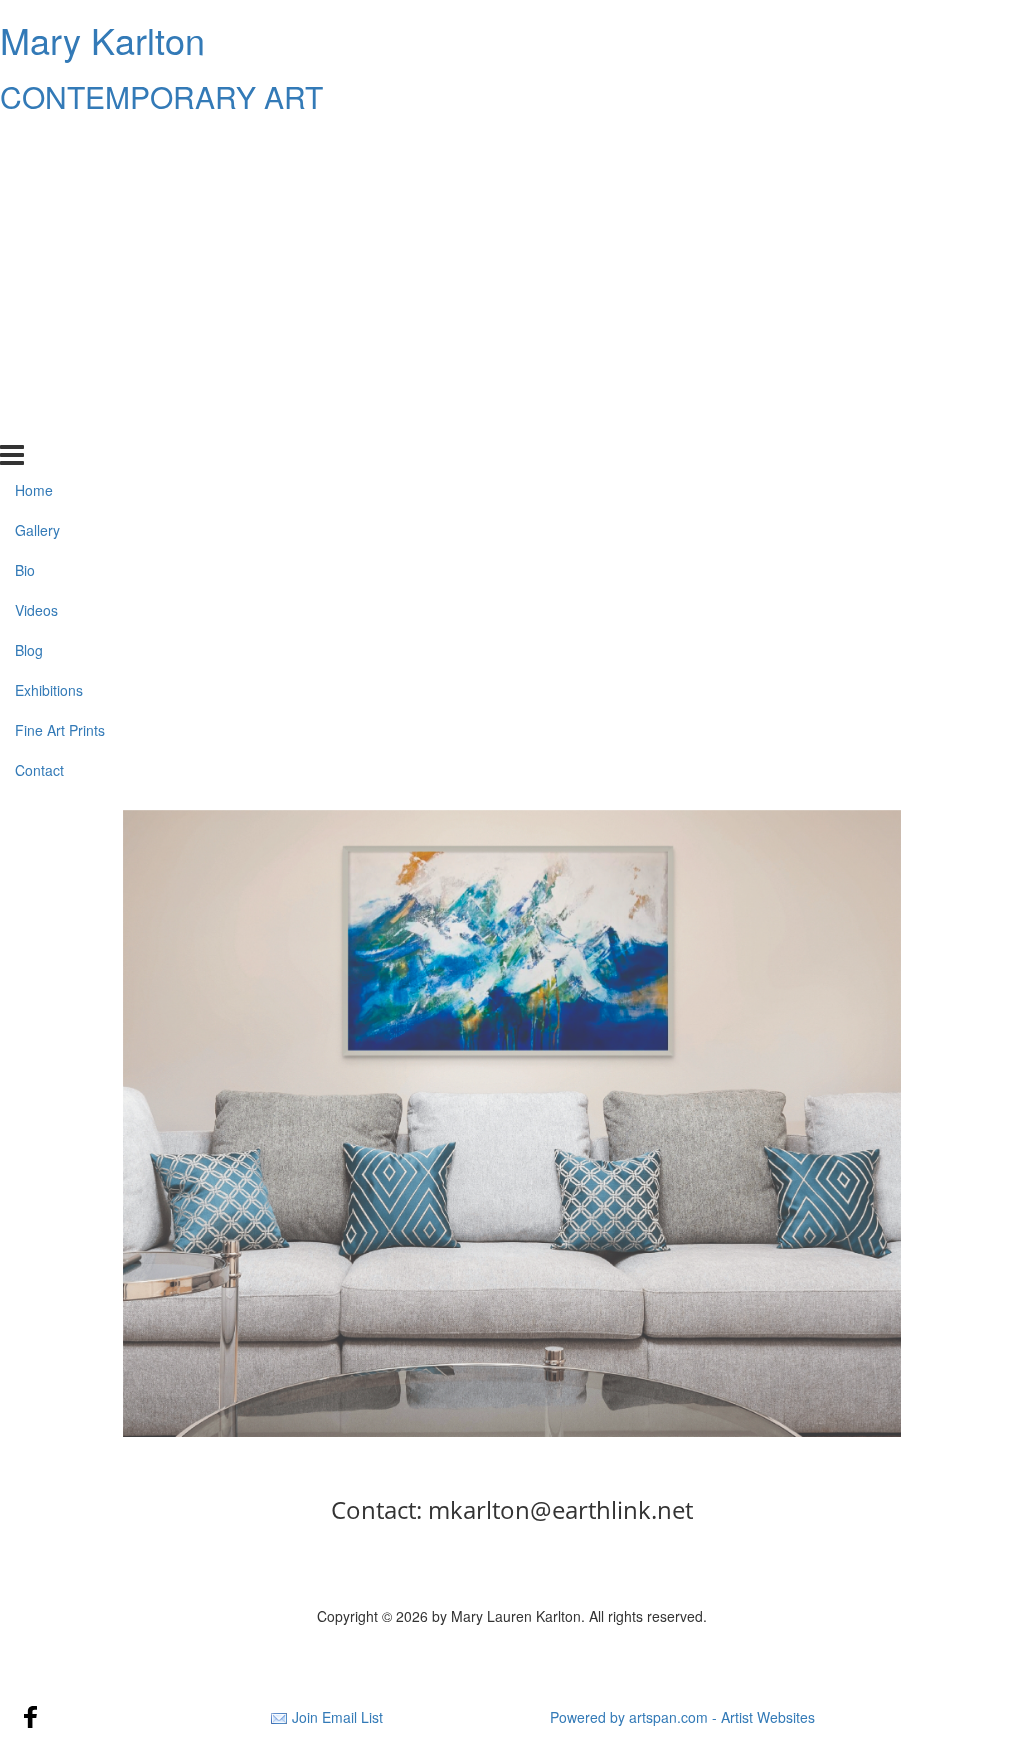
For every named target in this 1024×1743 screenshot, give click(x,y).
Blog (29, 303)
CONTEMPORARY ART (161, 96)
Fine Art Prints (60, 383)
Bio (25, 223)
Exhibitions (49, 343)
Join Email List (337, 1717)
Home (34, 143)
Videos (36, 263)
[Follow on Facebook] (31, 1717)
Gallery (37, 183)
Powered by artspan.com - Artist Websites (682, 1717)
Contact (39, 422)
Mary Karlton (102, 39)
